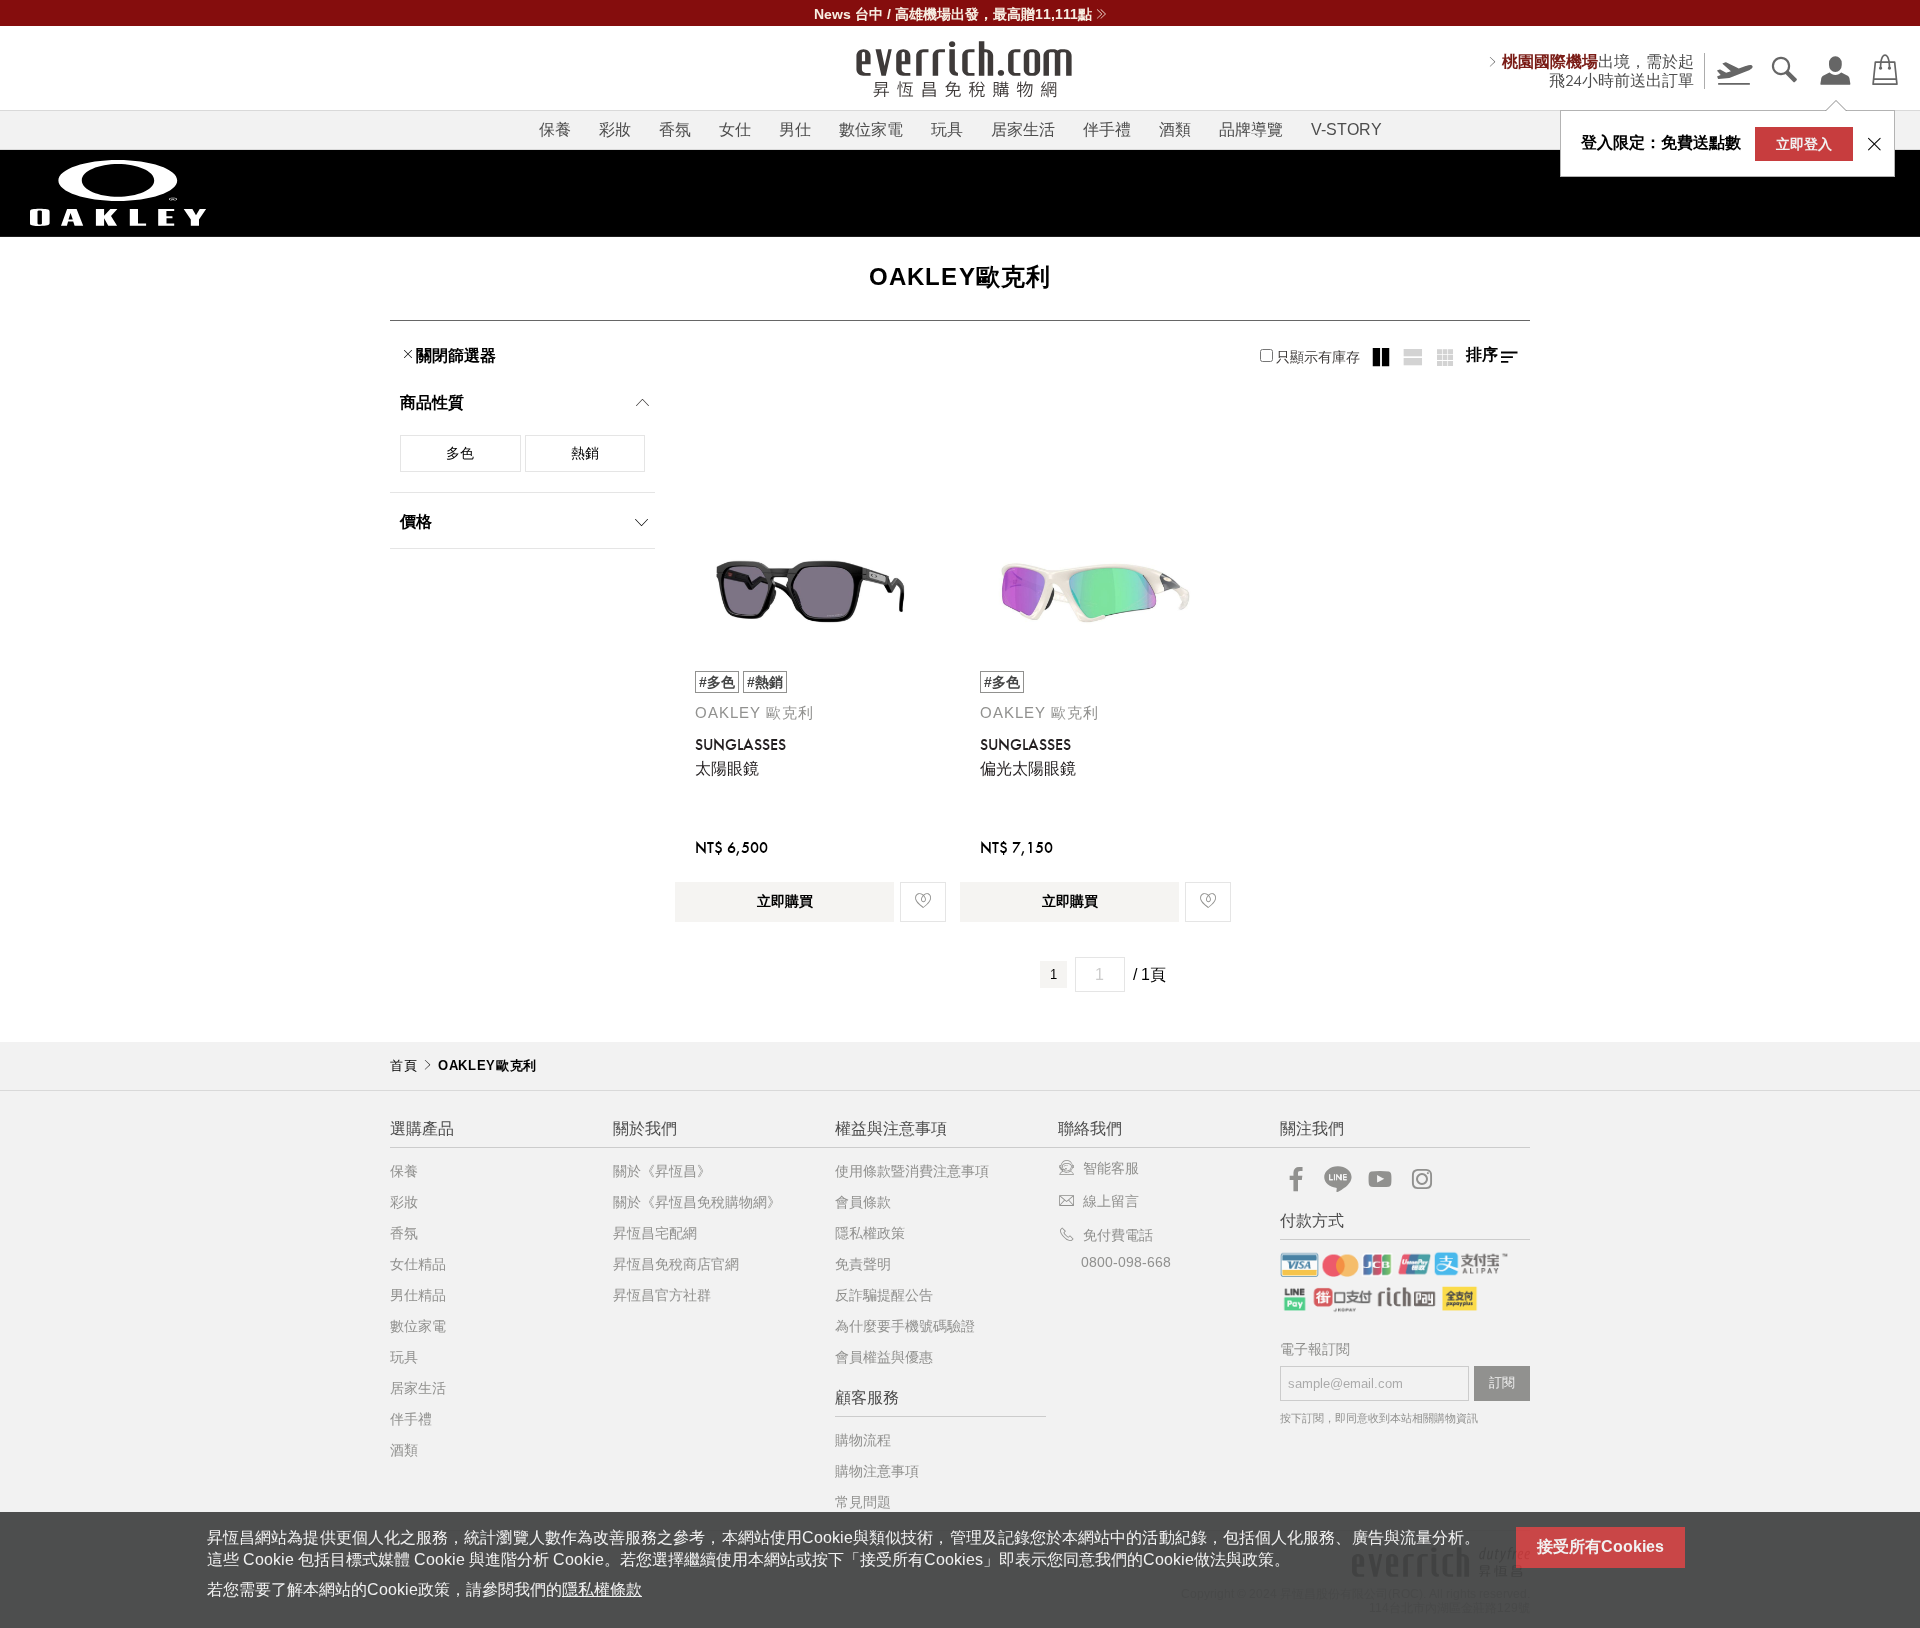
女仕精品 (418, 1264)
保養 (555, 129)
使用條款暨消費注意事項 (912, 1171)
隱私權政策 (870, 1233)
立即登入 (1804, 144)
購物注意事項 (877, 1471)
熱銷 (585, 453)
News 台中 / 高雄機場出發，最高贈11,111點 (953, 14)
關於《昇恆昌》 (662, 1171)
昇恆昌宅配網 (655, 1233)
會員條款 (863, 1202)
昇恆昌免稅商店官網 (676, 1264)
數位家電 (871, 129)
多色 (460, 453)
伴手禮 (1107, 129)
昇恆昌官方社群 (662, 1295)
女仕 (735, 129)
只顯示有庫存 (1318, 357)
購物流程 (863, 1440)
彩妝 (615, 129)
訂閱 (1502, 1382)
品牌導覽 (1251, 129)
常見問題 (863, 1502)
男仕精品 (418, 1295)
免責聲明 (863, 1264)
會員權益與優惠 (884, 1357)
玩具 (947, 129)
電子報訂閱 (1315, 1349)
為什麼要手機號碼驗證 (905, 1326)
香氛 (675, 129)
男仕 (795, 129)
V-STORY (1346, 129)
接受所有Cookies (1600, 1546)
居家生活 (1023, 129)
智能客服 (1111, 1168)
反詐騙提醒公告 (884, 1295)
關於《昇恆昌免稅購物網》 (697, 1202)
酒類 (1175, 129)
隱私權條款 (602, 1589)
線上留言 (1111, 1201)
